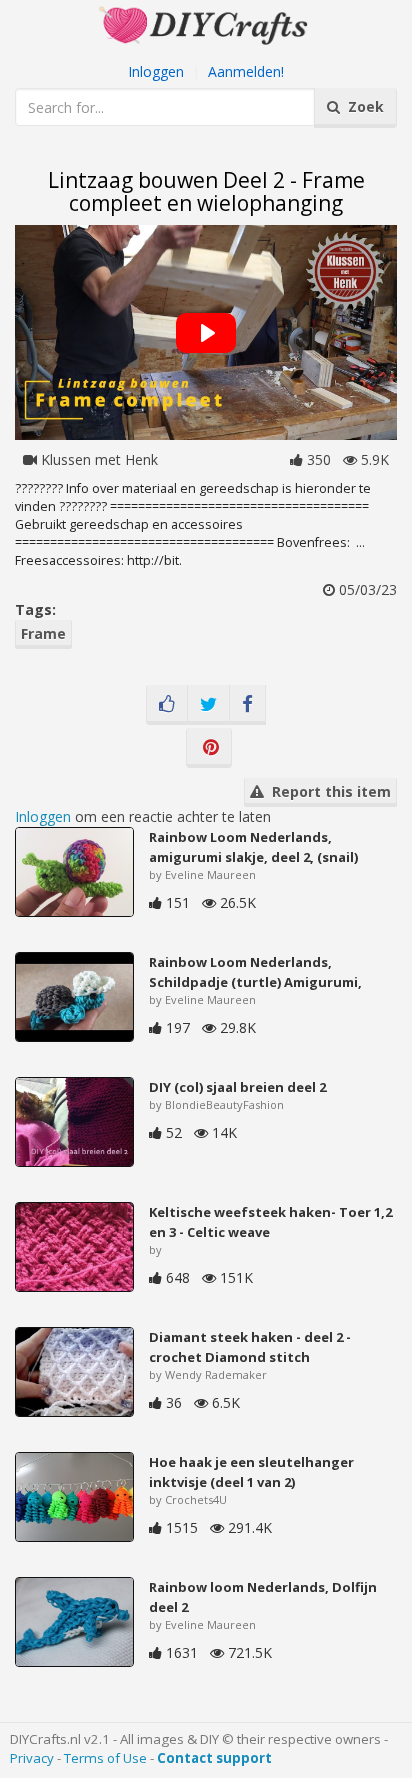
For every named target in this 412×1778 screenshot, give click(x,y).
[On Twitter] (208, 705)
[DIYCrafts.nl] (206, 23)
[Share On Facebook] (247, 705)
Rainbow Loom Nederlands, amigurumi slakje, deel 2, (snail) (253, 847)
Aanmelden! (246, 71)
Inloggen (156, 71)
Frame (43, 633)
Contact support (214, 1758)
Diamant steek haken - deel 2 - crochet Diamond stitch (250, 1347)
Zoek (362, 106)
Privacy (32, 1758)
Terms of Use (105, 1758)
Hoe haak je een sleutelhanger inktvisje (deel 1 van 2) (251, 1472)
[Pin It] (209, 748)
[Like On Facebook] (167, 705)
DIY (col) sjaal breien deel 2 (237, 1087)
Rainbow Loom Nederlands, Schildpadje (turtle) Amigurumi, (255, 972)
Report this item (327, 791)
